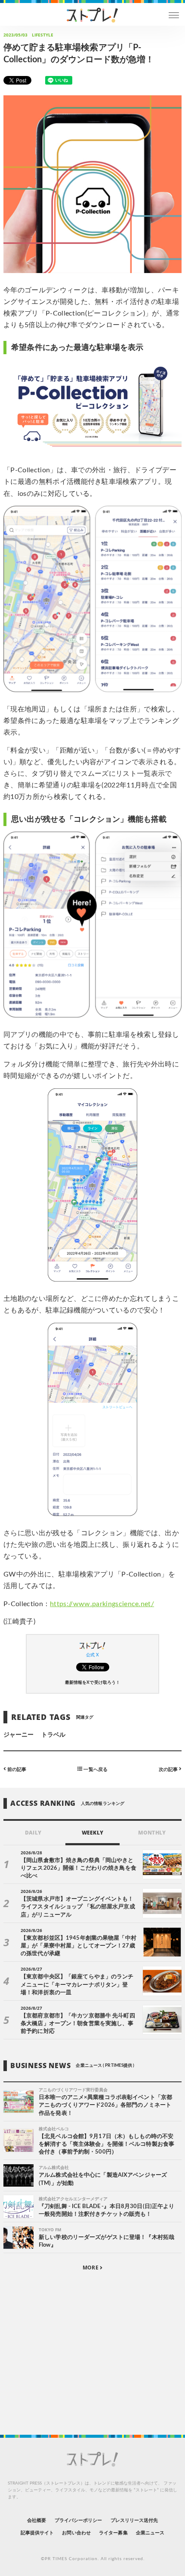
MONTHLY (152, 1833)
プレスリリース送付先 (134, 2520)
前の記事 (16, 1769)
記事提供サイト (37, 2533)
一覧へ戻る (95, 1769)
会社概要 (37, 2520)
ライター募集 (113, 2533)
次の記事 (169, 1769)
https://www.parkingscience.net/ (102, 1604)
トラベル (53, 1735)
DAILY (33, 1833)
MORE (91, 2268)
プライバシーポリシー (79, 2520)
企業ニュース (150, 2533)
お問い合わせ (76, 2533)
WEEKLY (92, 1833)
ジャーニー (18, 1735)
